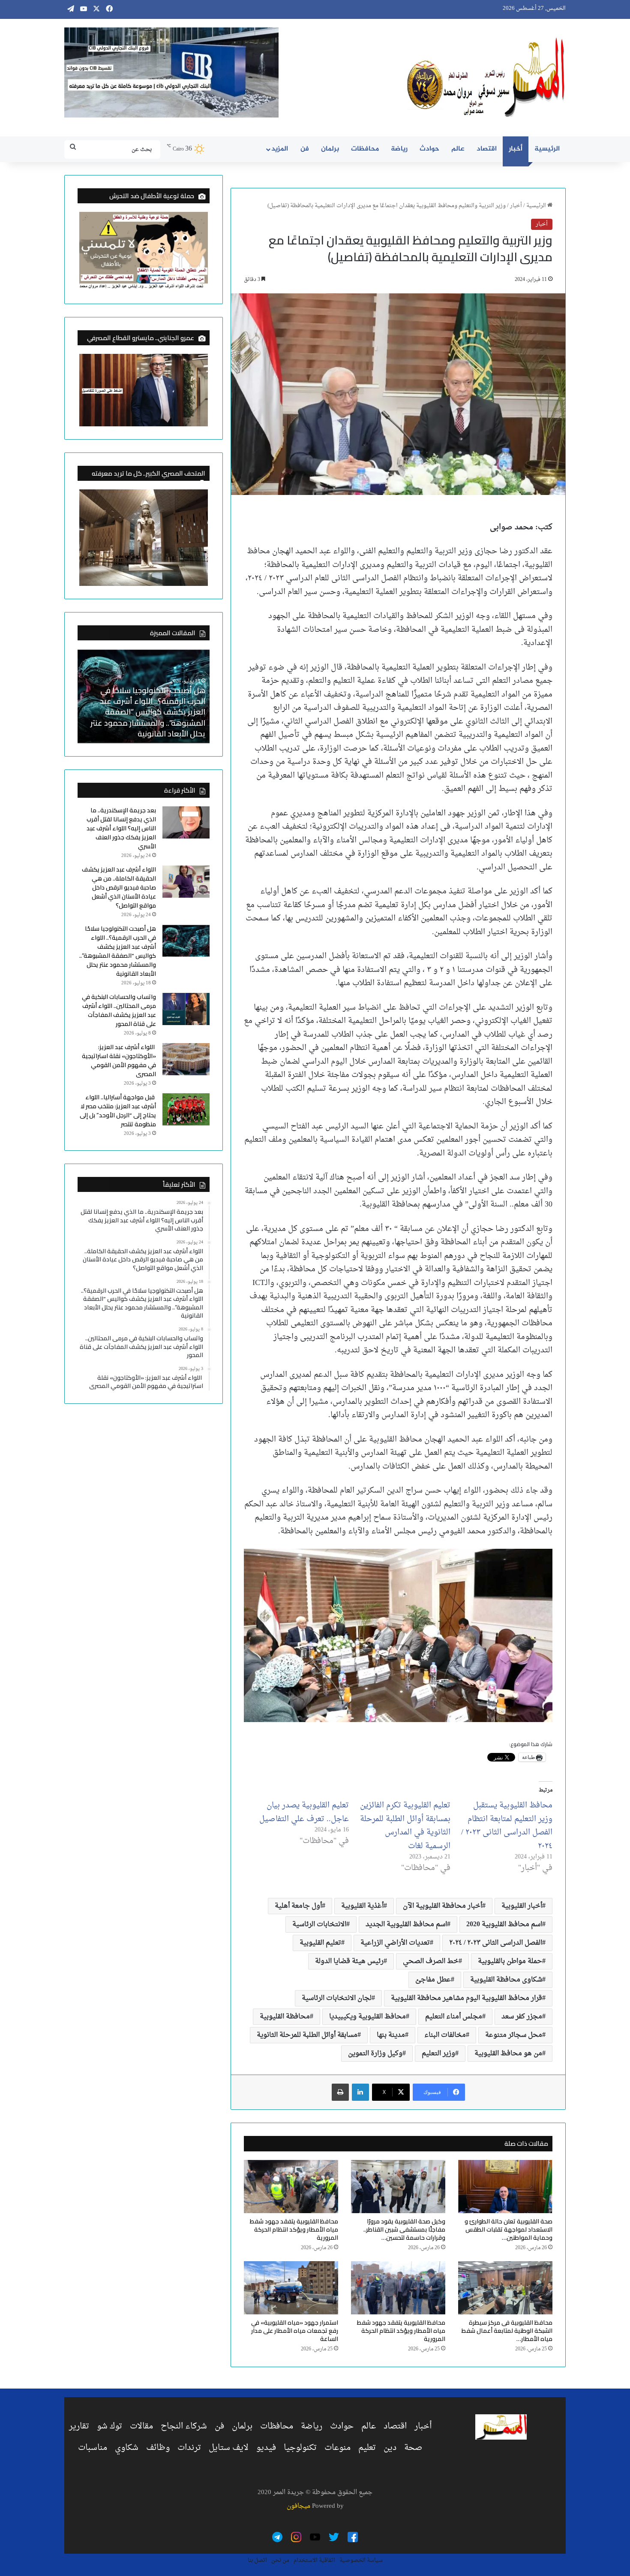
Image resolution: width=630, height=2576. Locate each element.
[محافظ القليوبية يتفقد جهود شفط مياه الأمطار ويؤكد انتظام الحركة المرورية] (291, 2187)
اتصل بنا (257, 2560)
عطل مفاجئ (433, 1980)
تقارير (79, 2426)
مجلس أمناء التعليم (454, 2017)
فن (305, 149)
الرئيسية (547, 149)
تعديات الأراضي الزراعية (395, 1943)
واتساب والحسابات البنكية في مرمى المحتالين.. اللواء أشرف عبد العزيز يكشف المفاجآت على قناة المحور (119, 1010)
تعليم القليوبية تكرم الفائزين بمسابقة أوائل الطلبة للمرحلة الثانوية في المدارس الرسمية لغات (405, 1826)
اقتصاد (487, 149)
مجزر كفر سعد (522, 2017)
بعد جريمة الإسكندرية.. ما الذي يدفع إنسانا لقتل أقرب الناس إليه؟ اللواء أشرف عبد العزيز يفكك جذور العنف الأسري (146, 717)
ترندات (189, 2448)
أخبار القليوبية (522, 1906)
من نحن (280, 2560)
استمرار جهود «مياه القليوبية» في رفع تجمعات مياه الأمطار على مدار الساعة (295, 2331)
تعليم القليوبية (320, 1943)
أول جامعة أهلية (298, 1906)
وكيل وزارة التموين (375, 2054)
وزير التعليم (438, 2054)
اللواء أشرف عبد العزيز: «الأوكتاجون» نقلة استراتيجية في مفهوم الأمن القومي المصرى (119, 1060)
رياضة (399, 149)
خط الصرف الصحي (431, 1961)
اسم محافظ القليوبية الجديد (406, 1924)
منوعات (337, 2448)
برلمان (330, 149)
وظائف (158, 2448)
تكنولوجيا (300, 2448)
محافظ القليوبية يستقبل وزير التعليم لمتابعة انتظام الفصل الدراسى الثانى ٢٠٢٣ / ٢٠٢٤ (507, 1826)
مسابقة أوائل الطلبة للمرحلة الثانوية (307, 2035)
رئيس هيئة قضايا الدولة (349, 1961)
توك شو (109, 2426)
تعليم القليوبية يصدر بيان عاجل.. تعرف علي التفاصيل (304, 1812)
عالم (458, 149)
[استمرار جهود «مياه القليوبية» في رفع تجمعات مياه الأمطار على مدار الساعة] (291, 2288)
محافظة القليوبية (285, 2017)
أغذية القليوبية (362, 1906)
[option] (144, 696)
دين (390, 2448)
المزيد (280, 149)
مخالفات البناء (445, 2035)
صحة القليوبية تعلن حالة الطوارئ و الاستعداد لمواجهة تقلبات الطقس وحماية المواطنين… (508, 2229)
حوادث (429, 149)
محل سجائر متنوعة (514, 2035)
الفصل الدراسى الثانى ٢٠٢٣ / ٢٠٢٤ (496, 1943)
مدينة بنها (391, 2035)
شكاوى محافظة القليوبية (506, 1980)
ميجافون (298, 2506)
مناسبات (93, 2448)
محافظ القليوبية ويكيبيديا (367, 2017)
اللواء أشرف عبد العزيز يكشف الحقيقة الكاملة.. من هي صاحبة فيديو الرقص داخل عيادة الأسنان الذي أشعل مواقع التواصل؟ (119, 887)
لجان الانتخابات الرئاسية (337, 1998)
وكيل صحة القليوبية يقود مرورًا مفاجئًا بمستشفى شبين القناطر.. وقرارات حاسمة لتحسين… (404, 2229)
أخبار (516, 149)
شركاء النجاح (184, 2426)
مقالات (141, 2426)
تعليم (367, 2448)
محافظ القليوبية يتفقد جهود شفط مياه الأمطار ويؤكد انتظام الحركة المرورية (294, 2229)
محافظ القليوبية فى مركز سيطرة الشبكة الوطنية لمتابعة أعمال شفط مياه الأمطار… (507, 2331)
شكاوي (127, 2448)
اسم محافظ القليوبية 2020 (504, 1924)
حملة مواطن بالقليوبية (510, 1961)
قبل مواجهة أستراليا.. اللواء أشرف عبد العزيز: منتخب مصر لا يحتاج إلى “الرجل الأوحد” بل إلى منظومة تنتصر (118, 1111)
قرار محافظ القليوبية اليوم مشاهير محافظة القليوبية (466, 1998)
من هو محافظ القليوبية (508, 2054)
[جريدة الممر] (486, 78)
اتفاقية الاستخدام (314, 2560)
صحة (413, 2448)
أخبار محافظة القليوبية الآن (442, 1906)
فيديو (266, 2448)
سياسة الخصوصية (361, 2560)
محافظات (365, 149)
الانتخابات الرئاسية (319, 1924)
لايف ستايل (229, 2448)
